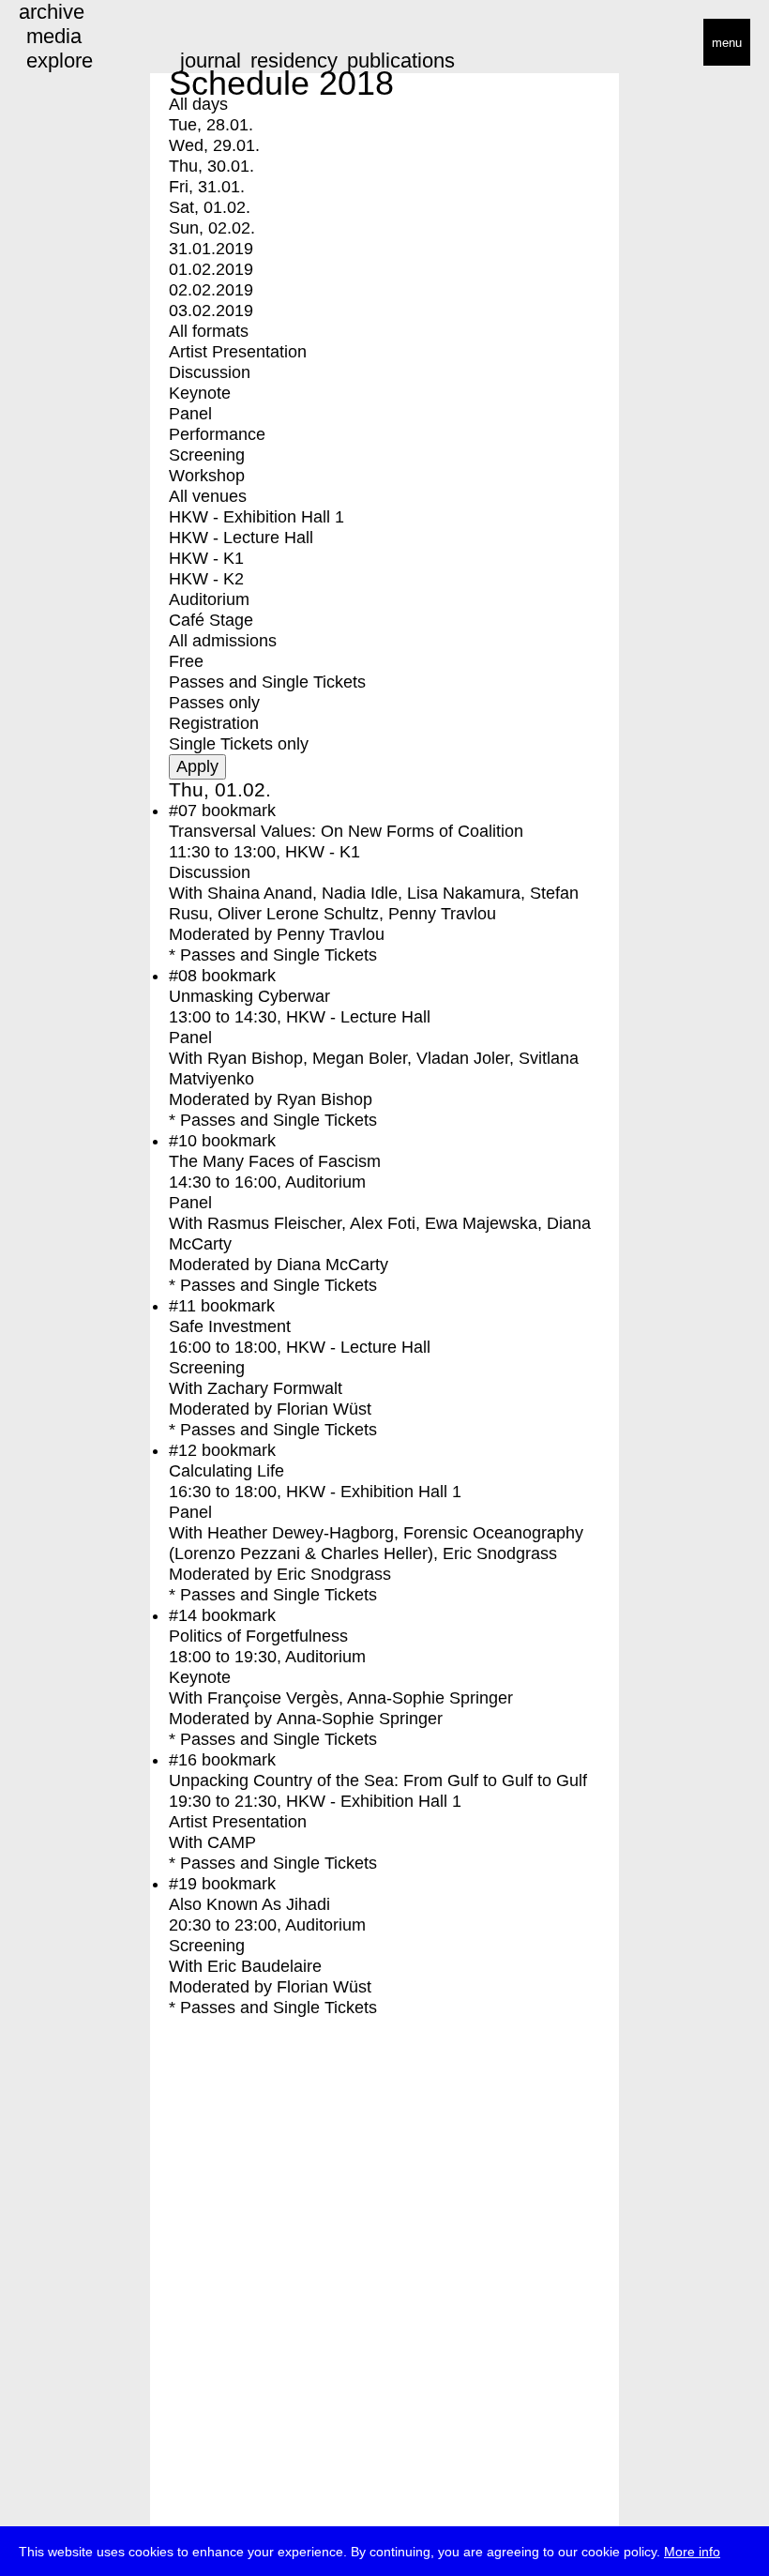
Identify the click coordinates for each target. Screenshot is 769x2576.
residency (294, 61)
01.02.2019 (211, 269)
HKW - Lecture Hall (241, 538)
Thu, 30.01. (211, 166)
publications (401, 61)
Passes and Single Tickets (267, 682)
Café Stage (211, 620)
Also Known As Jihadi (249, 1904)
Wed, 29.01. (214, 145)
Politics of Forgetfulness (258, 1636)
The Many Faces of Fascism (275, 1161)
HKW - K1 (206, 558)
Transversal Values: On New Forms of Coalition (346, 831)
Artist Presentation (238, 352)
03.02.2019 (211, 311)
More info (692, 2552)
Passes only (214, 703)
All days (198, 104)
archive (52, 12)
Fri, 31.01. (207, 187)
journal (211, 61)
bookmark (239, 811)
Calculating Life (226, 1471)
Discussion (210, 372)
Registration (214, 723)
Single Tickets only (239, 744)
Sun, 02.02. (212, 228)
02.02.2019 (211, 290)
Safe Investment (230, 1326)
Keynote (200, 393)
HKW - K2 (206, 579)
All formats (209, 331)
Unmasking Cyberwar (249, 996)
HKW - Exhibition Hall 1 (256, 517)
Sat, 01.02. (210, 207)
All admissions (223, 641)
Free (186, 661)
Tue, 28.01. (211, 125)
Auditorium (209, 599)
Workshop (207, 476)
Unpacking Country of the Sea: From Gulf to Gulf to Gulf (378, 1780)
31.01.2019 (211, 249)
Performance (217, 434)
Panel (190, 414)
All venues (208, 496)
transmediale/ (73, 44)
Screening (207, 455)
